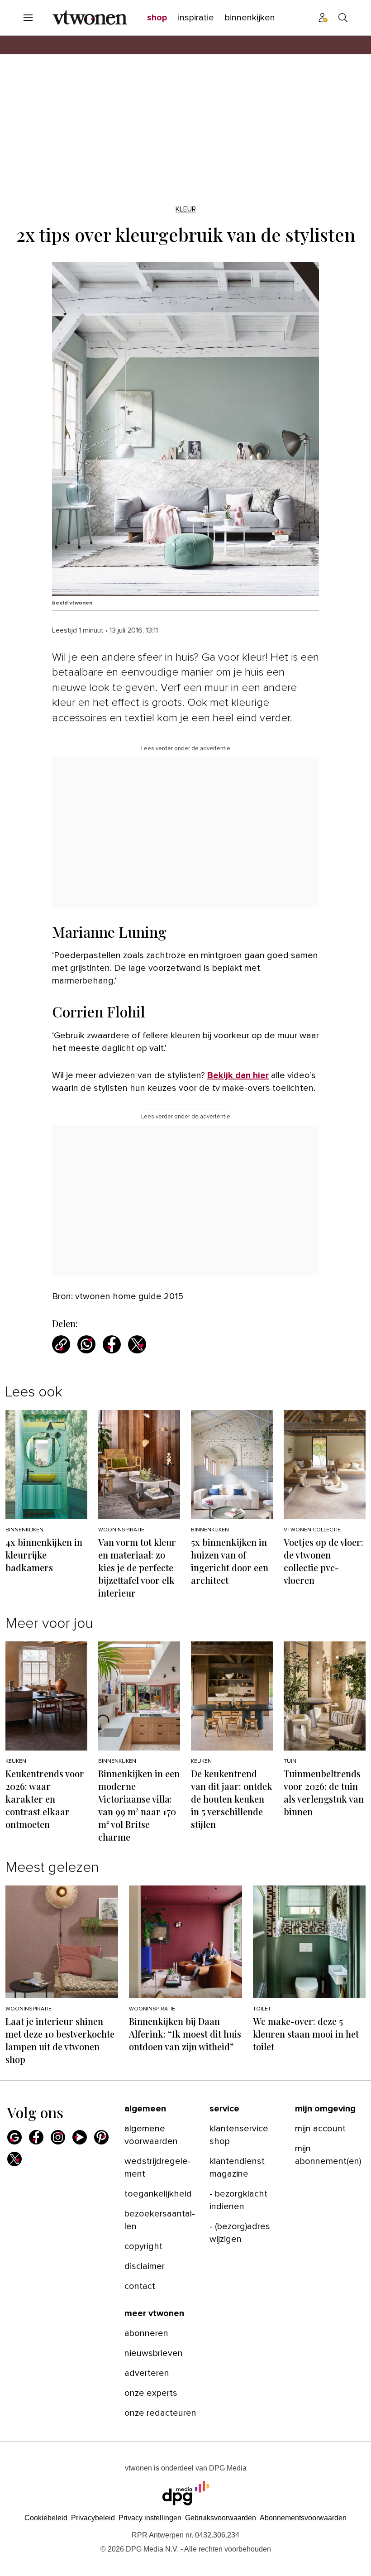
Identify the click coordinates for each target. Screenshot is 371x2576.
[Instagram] (58, 2137)
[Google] (14, 2137)
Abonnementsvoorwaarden (303, 2518)
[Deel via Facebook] (112, 1344)
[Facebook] (36, 2137)
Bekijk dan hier (238, 1075)
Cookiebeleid (46, 2518)
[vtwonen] (90, 18)
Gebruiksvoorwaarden (221, 2518)
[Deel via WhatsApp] (86, 1344)
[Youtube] (80, 2137)
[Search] (343, 18)
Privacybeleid (93, 2518)
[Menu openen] (28, 18)
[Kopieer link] (61, 1344)
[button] (150, 2518)
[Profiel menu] (323, 18)
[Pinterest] (101, 2137)
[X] (14, 2159)
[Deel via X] (137, 1344)
